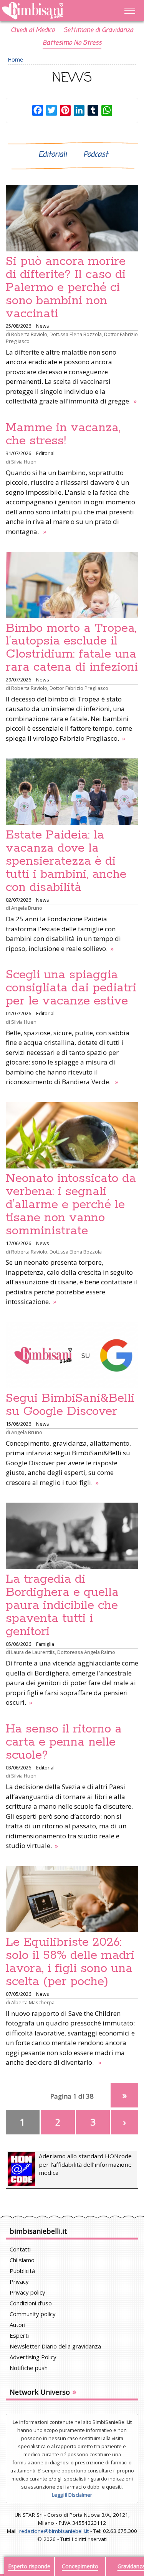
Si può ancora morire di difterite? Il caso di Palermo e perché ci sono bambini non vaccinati (66, 288)
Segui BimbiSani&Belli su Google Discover (70, 1405)
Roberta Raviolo (29, 334)
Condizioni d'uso (31, 2303)
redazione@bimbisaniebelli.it (54, 2531)
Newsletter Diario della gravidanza (55, 2346)
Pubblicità (22, 2271)
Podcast (96, 155)
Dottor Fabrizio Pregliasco (79, 688)
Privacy (19, 2281)
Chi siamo (22, 2260)
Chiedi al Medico (33, 30)
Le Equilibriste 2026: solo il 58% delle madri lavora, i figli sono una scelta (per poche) (70, 1962)
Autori (17, 2325)
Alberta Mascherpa (33, 2002)
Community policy (33, 2314)
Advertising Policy (33, 2357)
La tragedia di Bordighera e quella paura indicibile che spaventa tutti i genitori (62, 1605)
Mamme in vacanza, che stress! (63, 434)
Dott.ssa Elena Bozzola (76, 334)
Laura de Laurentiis (33, 1652)
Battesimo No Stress (72, 43)
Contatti (20, 2249)
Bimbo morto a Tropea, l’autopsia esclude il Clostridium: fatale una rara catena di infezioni (72, 648)
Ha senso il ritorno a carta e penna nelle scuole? (64, 1742)
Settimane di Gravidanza (98, 30)
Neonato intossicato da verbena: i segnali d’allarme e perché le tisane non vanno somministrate (71, 1205)
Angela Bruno (27, 908)
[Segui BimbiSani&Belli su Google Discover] (72, 1355)
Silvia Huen (24, 462)
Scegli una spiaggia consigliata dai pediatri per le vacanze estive (71, 988)
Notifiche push (29, 2368)
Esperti (19, 2335)
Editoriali (52, 155)
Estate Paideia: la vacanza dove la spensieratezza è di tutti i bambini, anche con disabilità (66, 861)
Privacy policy (27, 2292)
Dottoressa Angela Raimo (86, 1652)
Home (16, 59)
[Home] (52, 11)
